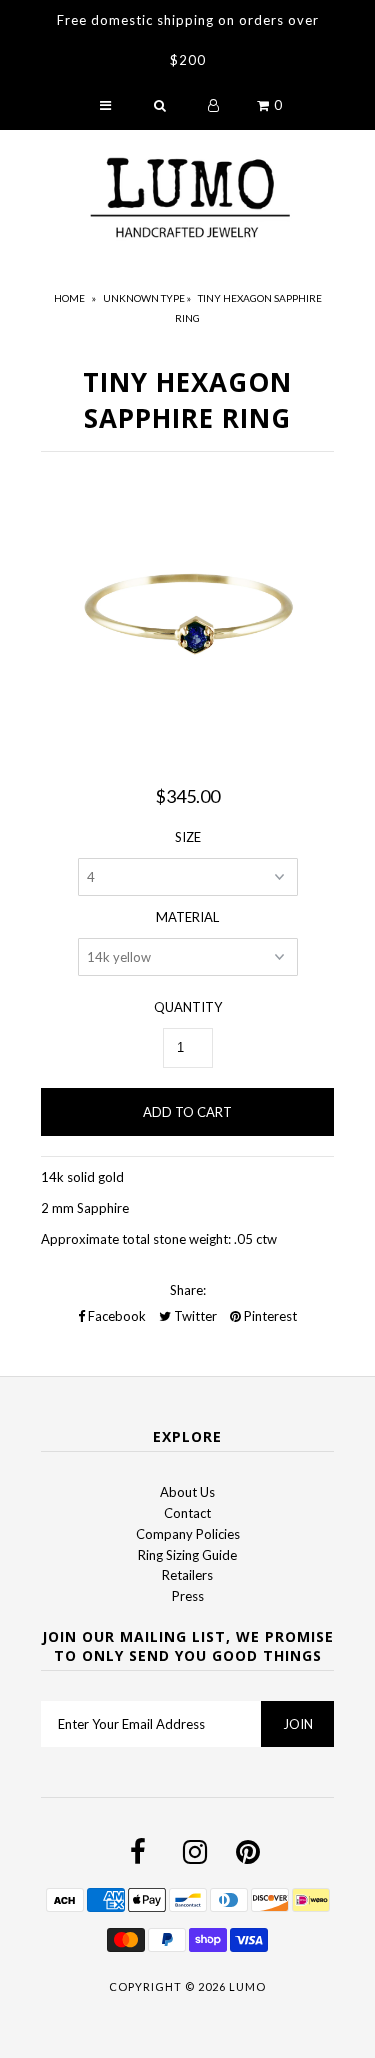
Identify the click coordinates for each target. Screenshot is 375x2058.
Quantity (188, 1007)
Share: (188, 1290)
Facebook (115, 1316)
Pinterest (269, 1316)
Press (188, 1596)
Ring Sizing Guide (187, 1555)
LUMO (247, 1986)
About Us (187, 1492)
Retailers (187, 1575)
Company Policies (188, 1534)
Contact (187, 1513)
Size (188, 837)
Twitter (194, 1316)
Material (187, 917)
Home (69, 298)
